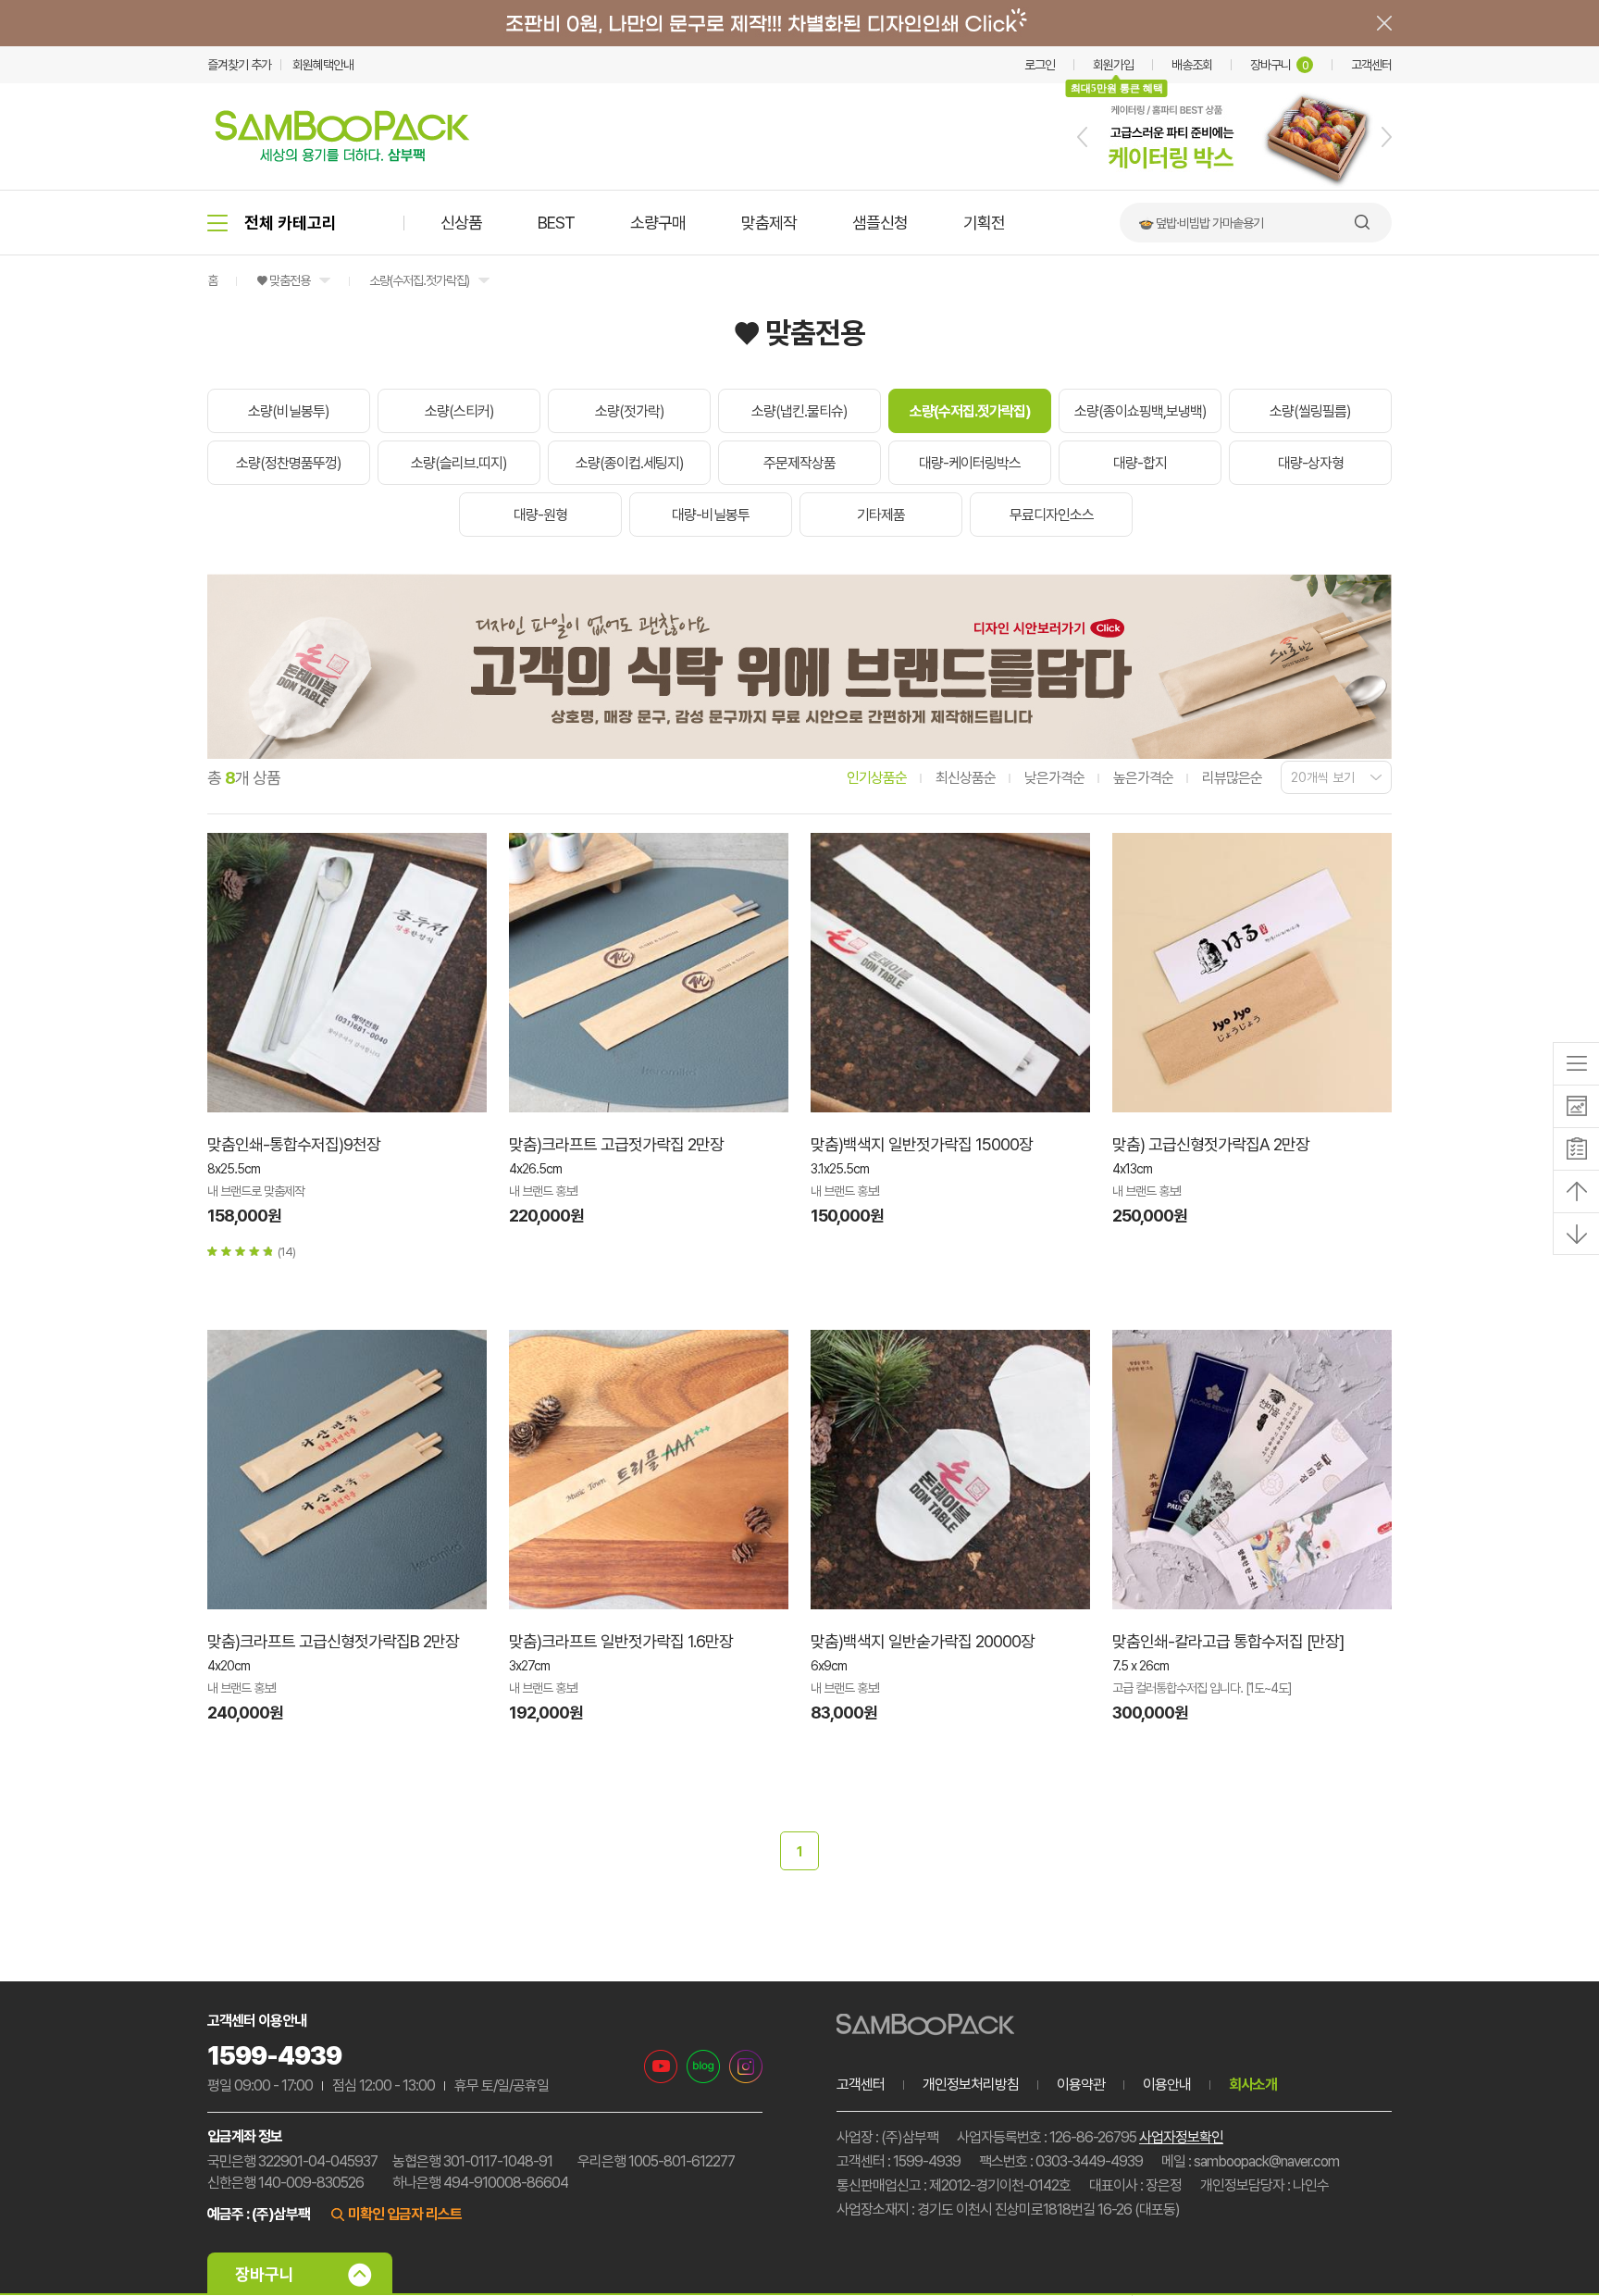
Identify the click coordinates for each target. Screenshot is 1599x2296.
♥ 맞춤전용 (283, 280)
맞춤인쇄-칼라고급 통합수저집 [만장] (1228, 1641)
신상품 (461, 223)
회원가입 (1113, 65)
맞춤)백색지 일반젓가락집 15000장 (922, 1144)
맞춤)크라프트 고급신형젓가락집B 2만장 (333, 1641)
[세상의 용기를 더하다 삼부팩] (342, 156)
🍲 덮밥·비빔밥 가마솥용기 (1201, 223)
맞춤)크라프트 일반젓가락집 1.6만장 (621, 1641)
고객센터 (1371, 65)
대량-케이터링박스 (970, 463)
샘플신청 (880, 223)
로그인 (1040, 65)
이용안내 (1167, 2085)
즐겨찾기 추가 (239, 65)
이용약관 (1081, 2085)
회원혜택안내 (323, 65)
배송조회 (1192, 65)
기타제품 (881, 515)
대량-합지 (1140, 463)
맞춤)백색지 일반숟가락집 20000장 (923, 1641)
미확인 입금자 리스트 (405, 2214)
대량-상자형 (1311, 463)
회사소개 (1253, 2085)
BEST (556, 223)
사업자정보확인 (1181, 2137)
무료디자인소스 (1052, 515)
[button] (1082, 137)
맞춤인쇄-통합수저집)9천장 (294, 1144)
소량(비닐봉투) (289, 411)
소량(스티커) (459, 411)
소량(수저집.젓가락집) (419, 280)
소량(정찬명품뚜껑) (289, 463)
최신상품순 (966, 778)
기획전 (984, 223)
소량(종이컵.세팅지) (630, 463)
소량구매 (658, 223)
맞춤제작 (769, 223)
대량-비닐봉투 (711, 515)
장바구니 (1279, 65)
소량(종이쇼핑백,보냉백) (1140, 411)
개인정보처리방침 (971, 2085)
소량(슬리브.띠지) (459, 463)
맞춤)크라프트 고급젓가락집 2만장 (616, 1144)
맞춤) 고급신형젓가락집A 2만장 (1211, 1144)
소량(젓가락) (630, 411)
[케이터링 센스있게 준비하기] (1234, 186)
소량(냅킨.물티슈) (799, 411)
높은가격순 (1143, 778)
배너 (799, 23)
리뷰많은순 (1232, 778)
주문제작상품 (799, 463)
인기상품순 (877, 778)
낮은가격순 (1054, 778)
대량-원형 (540, 515)
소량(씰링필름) (1310, 411)
